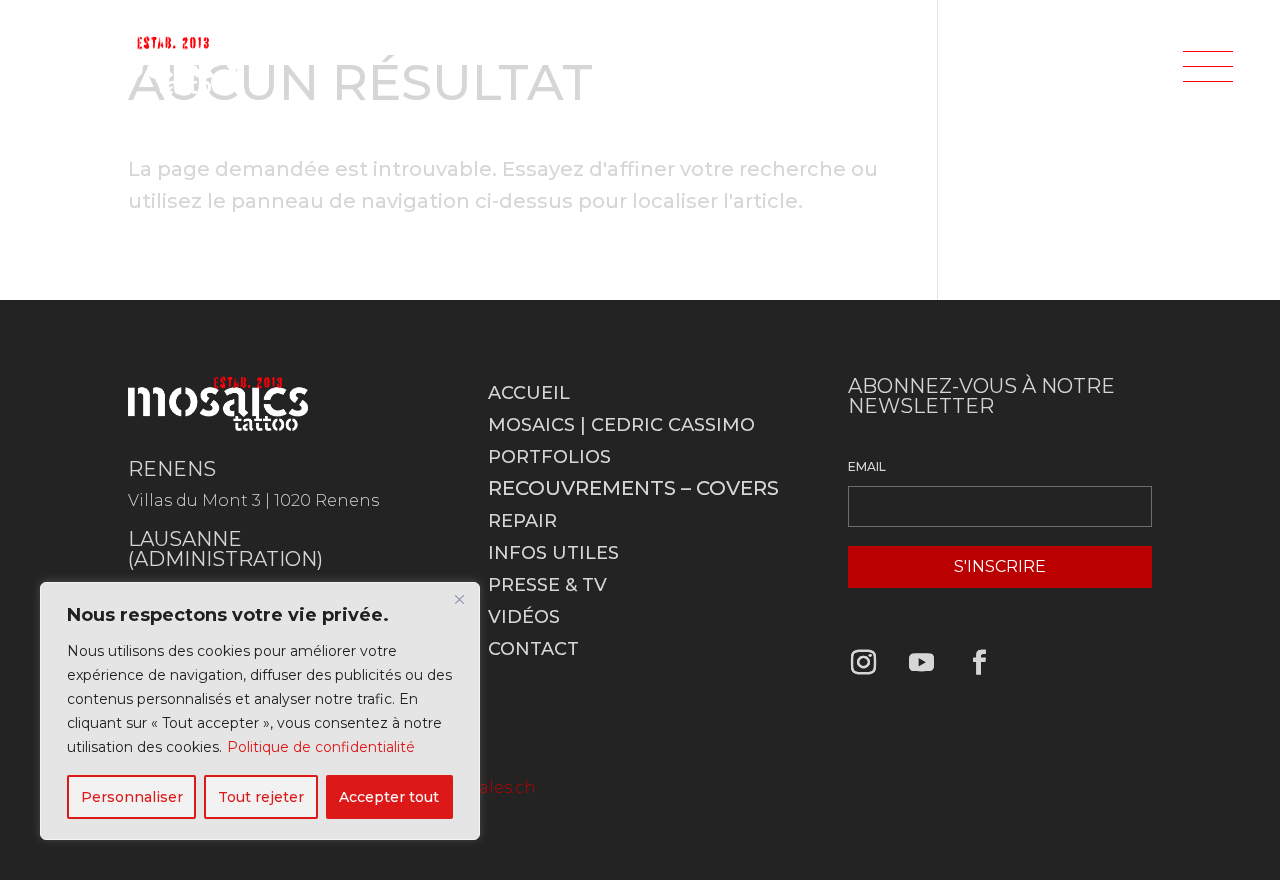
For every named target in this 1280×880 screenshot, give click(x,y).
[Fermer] (459, 599)
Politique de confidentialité (321, 747)
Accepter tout (389, 797)
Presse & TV (547, 585)
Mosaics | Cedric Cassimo (621, 425)
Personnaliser (132, 797)
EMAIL (867, 466)
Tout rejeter (261, 797)
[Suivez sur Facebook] (979, 663)
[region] (260, 711)
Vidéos (524, 617)
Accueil (529, 393)
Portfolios (549, 457)
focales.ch (494, 787)
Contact (533, 649)
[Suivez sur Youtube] (921, 663)
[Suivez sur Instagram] (863, 663)
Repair (522, 521)
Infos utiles (553, 553)
